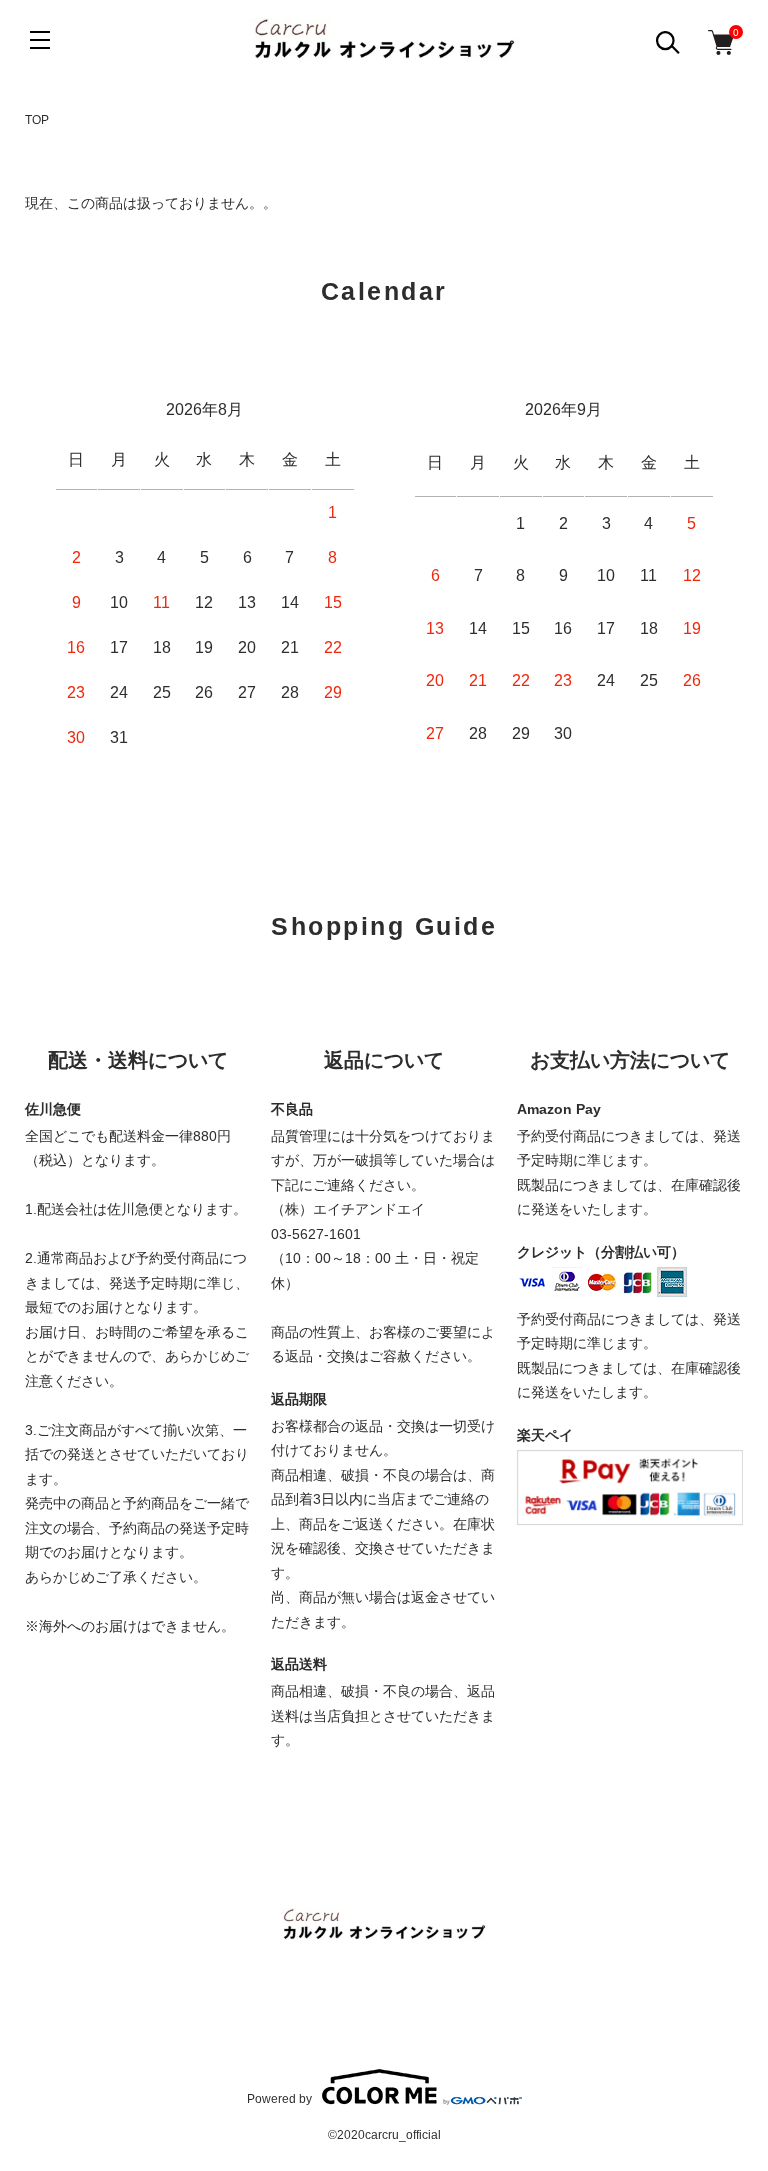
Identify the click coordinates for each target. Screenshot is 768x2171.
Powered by (279, 2098)
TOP (37, 120)
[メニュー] (40, 40)
